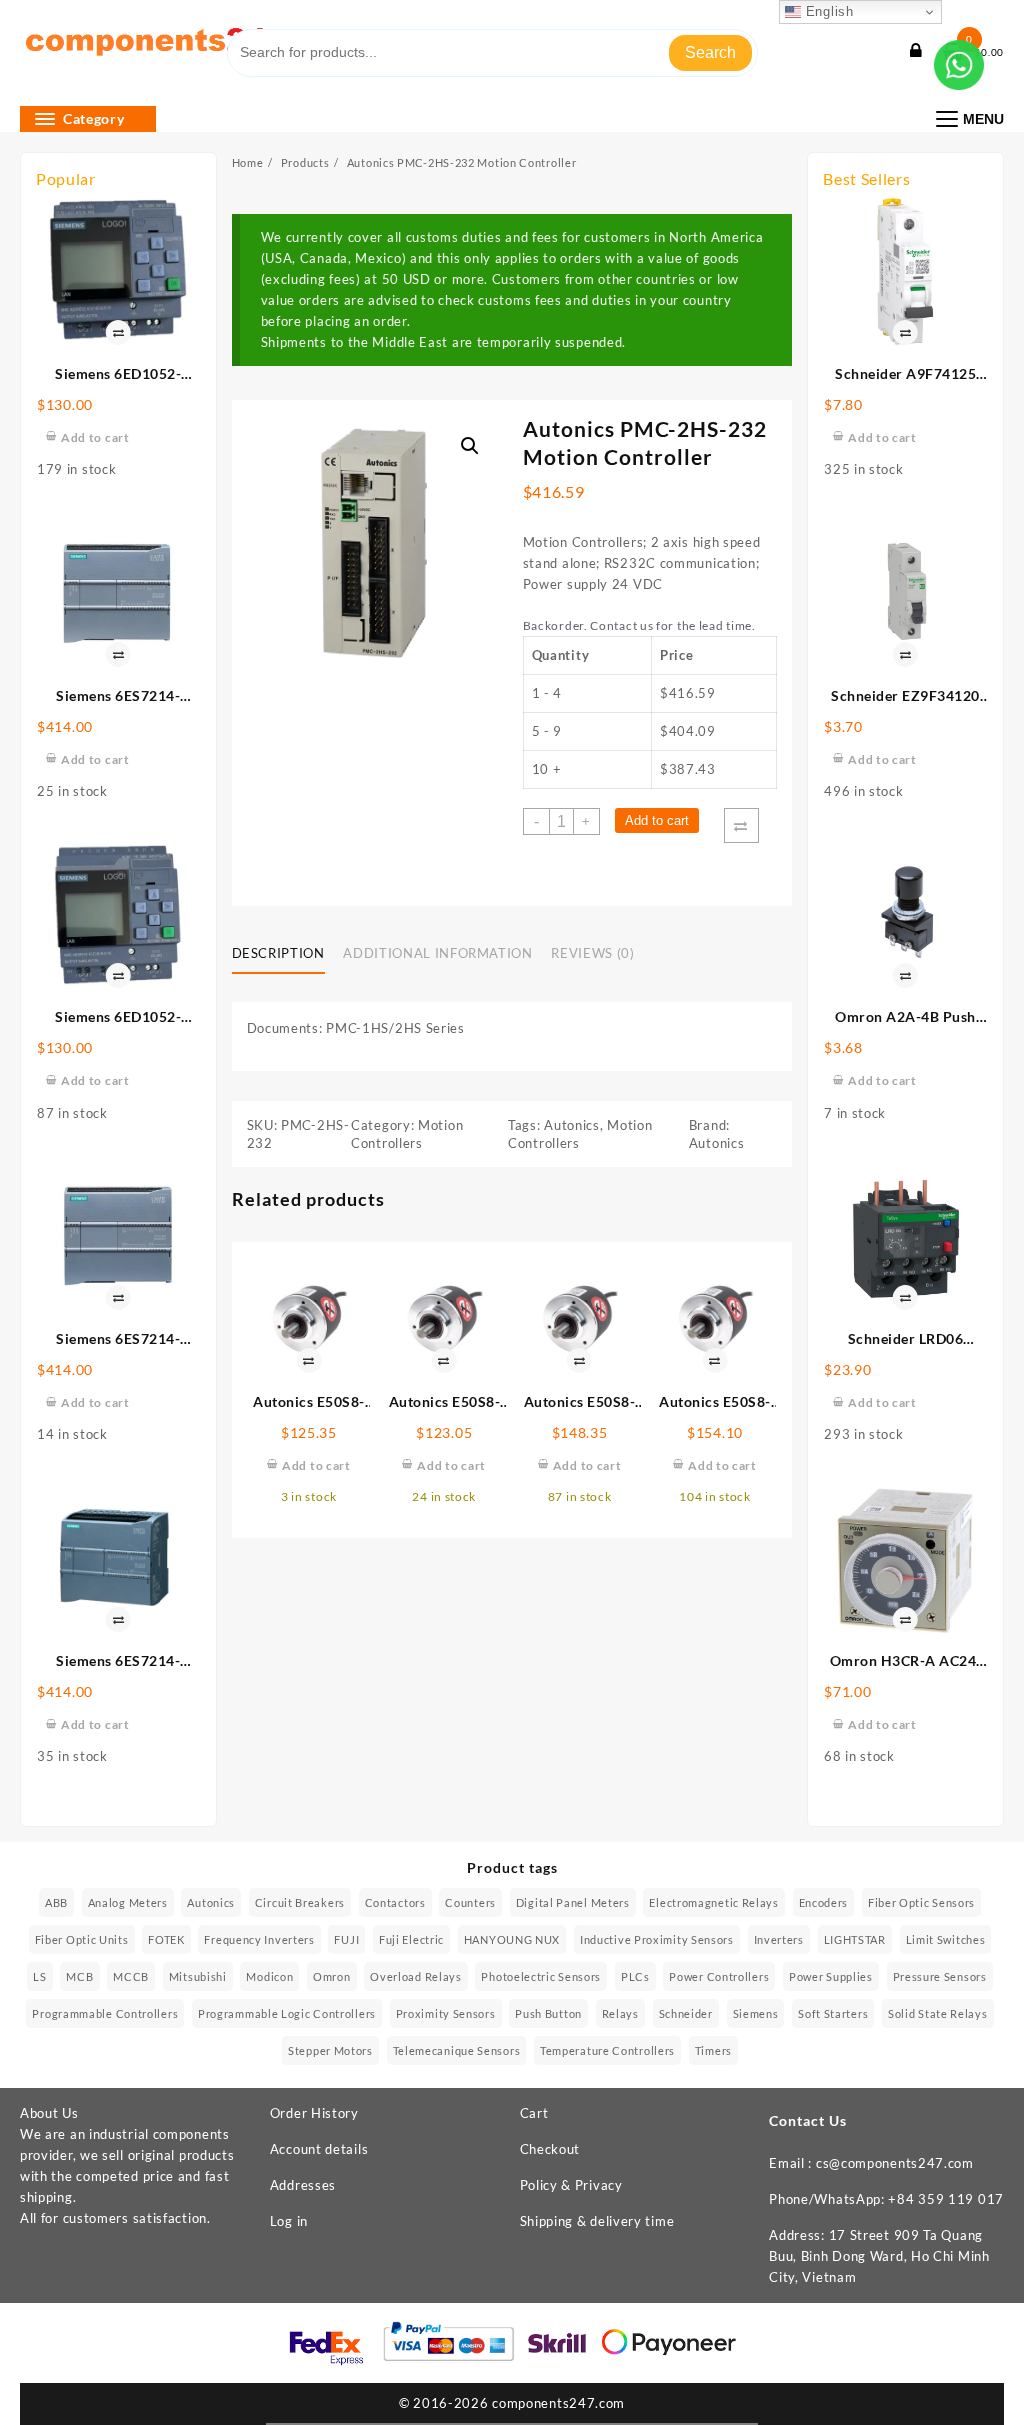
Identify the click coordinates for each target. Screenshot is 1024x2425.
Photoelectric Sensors (541, 1976)
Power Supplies (831, 1976)
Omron (332, 1976)
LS (39, 1976)
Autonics (572, 1125)
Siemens (756, 2013)
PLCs (635, 1976)
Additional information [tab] (437, 953)
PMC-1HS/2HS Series (395, 1028)
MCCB (131, 1976)
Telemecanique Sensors (457, 2050)
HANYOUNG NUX (512, 1939)
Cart (534, 2113)
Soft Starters (833, 2013)
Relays (620, 2013)
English (827, 11)
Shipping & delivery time (597, 2221)
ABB (56, 1902)
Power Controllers (719, 1976)
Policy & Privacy (571, 2185)
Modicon (269, 1976)
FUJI (346, 1939)
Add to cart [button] (95, 437)
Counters (470, 1902)
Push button (548, 2013)
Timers (713, 2050)
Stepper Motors (330, 2050)
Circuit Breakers (300, 1902)
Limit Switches (946, 1939)
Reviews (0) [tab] (592, 953)
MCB (79, 1976)
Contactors (395, 1902)
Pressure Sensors (940, 1976)
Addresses (303, 2185)
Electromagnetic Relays (713, 1902)
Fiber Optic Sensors (921, 1902)
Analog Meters (128, 1902)
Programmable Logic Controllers (287, 2013)
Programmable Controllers (105, 2013)
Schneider (686, 2013)
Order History (314, 2113)
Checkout (550, 2149)
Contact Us (808, 2120)
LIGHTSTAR (855, 1939)
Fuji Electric (411, 1939)
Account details (319, 2149)
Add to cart (657, 820)
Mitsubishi (198, 1976)
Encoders (824, 1902)
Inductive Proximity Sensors (657, 1939)
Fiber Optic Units (82, 1939)
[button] (470, 446)
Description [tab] (278, 953)
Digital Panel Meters (573, 1902)
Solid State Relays (938, 2013)
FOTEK (166, 1939)
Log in (289, 2221)
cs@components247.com (895, 2163)
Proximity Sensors (446, 2013)
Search (710, 52)
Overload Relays (416, 1976)
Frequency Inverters (259, 1939)
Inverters (779, 1939)
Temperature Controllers (607, 2050)
